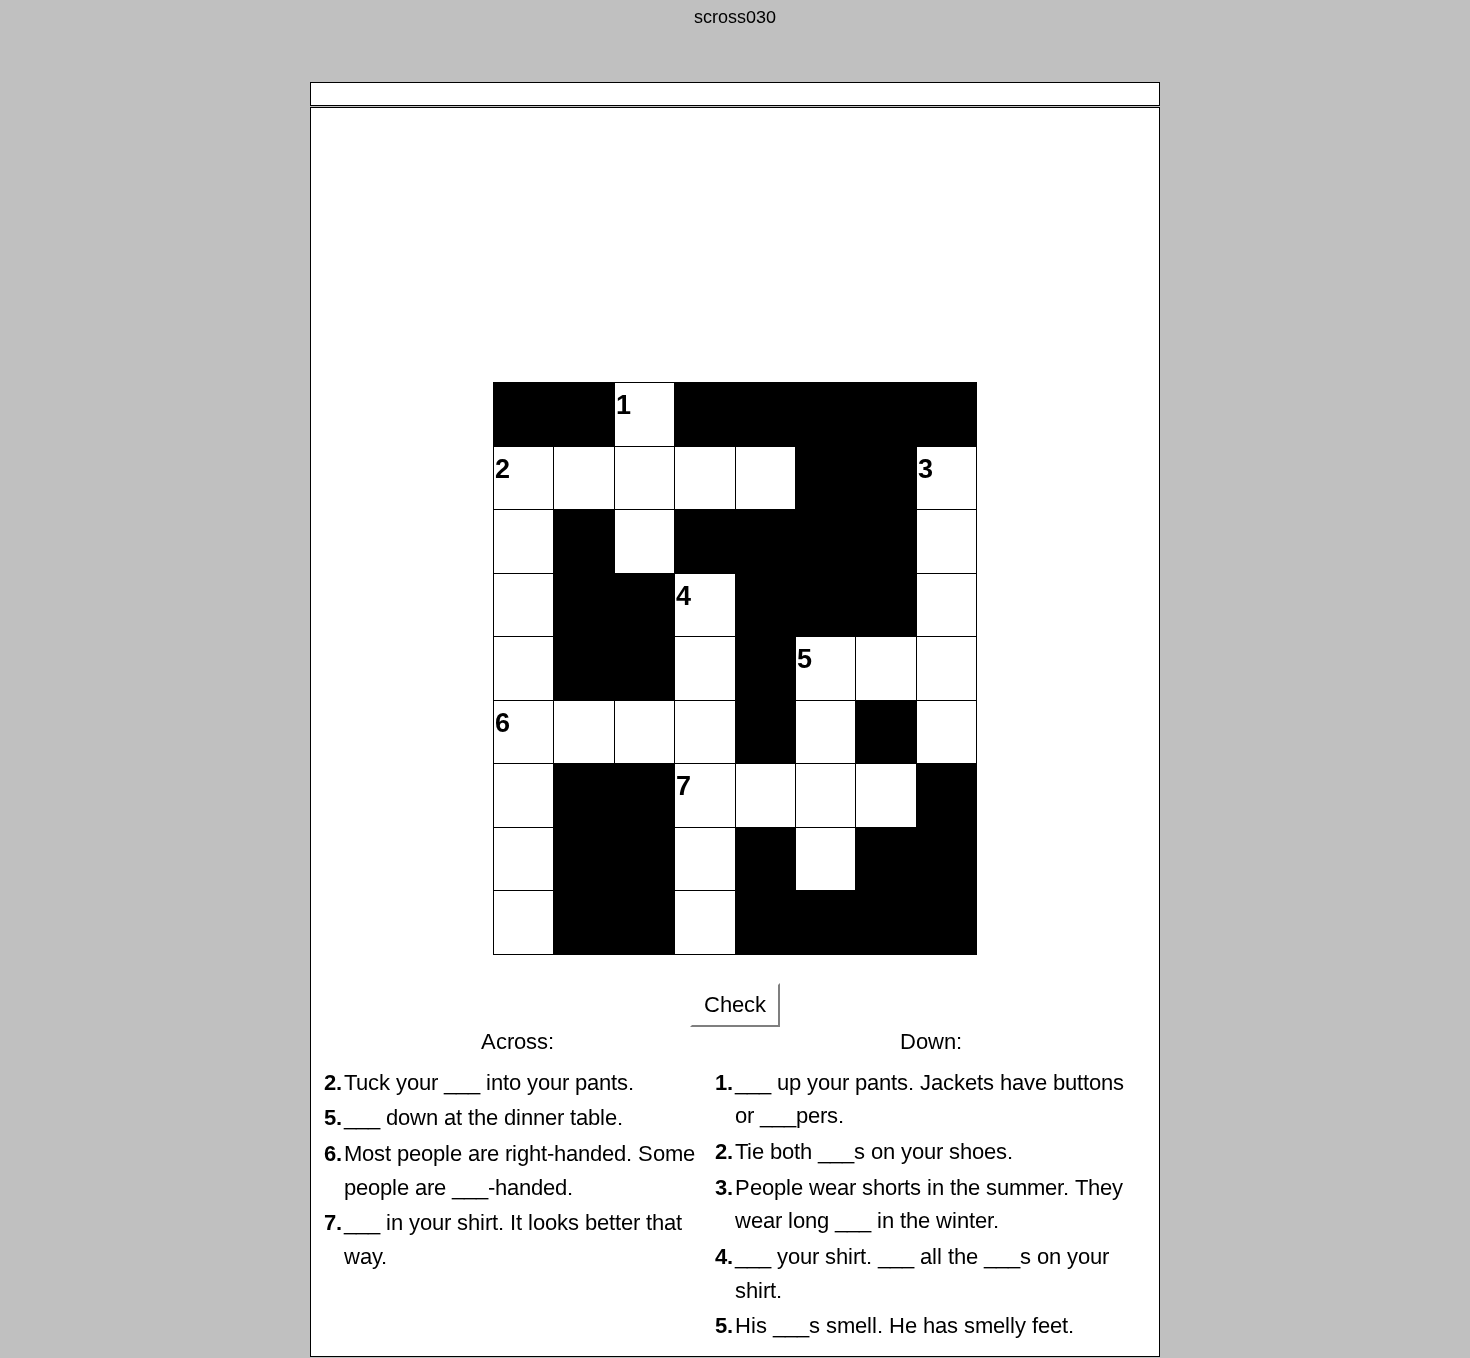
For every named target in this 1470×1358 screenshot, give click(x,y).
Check (735, 1004)
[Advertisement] (735, 222)
